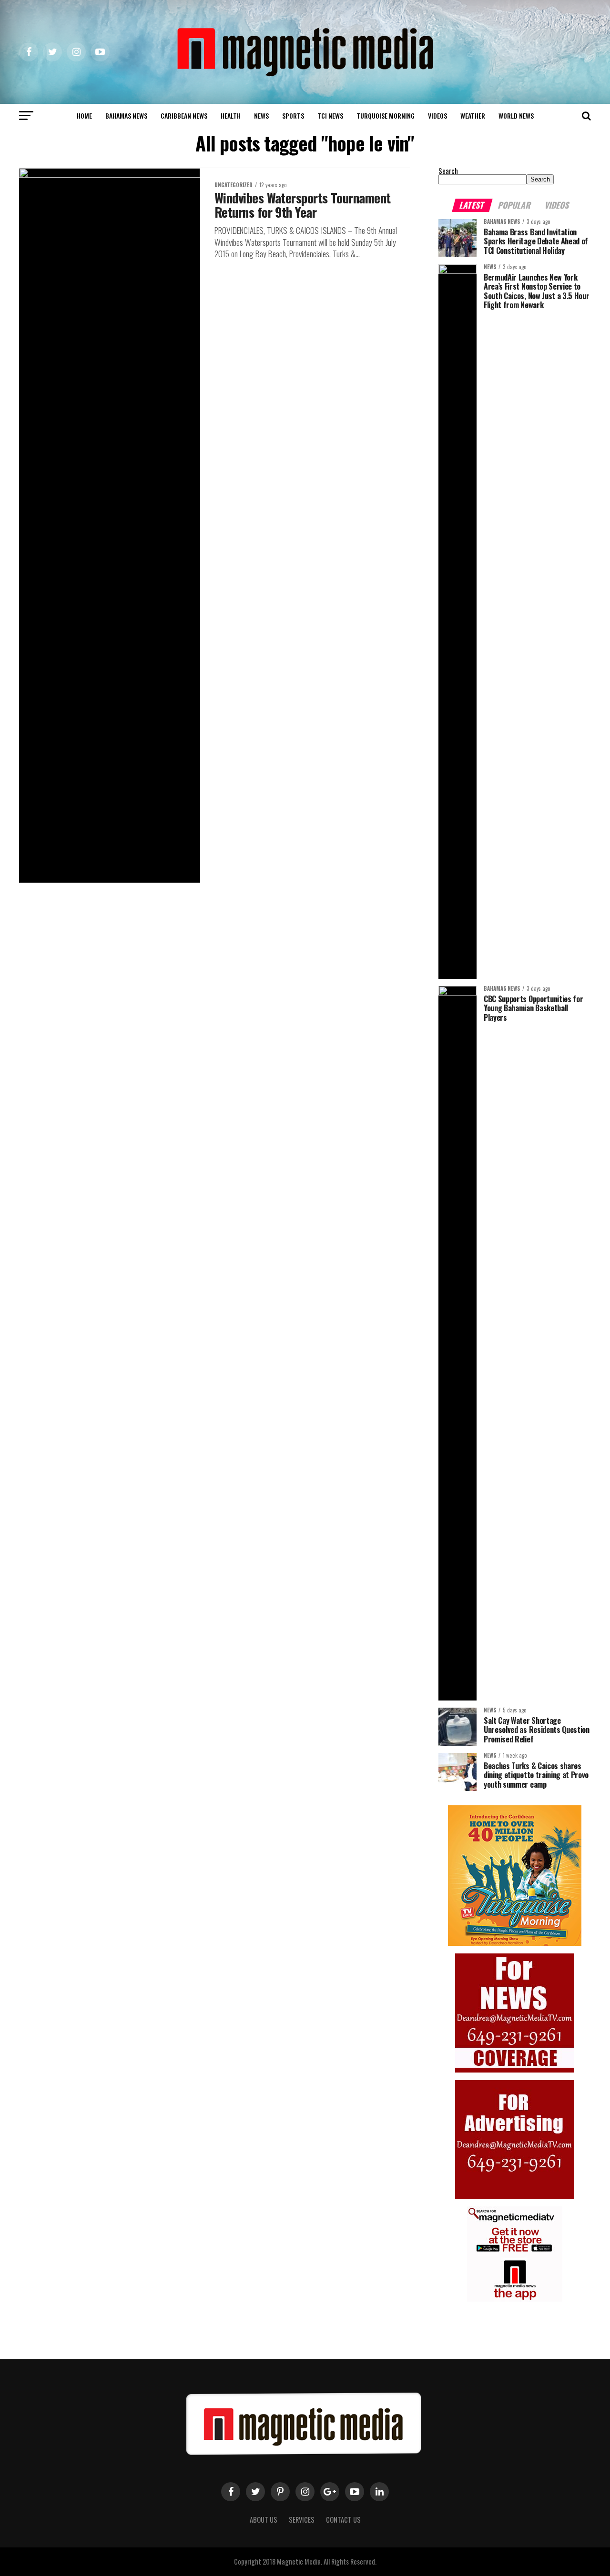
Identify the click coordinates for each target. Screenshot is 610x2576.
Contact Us (343, 2520)
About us (264, 2520)
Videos (437, 116)
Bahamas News (126, 116)
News (261, 116)
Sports (293, 116)
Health (231, 116)
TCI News (330, 116)
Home (84, 116)
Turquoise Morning (386, 116)
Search (448, 171)
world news (516, 116)
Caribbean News (184, 116)
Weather (473, 116)
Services (302, 2520)
